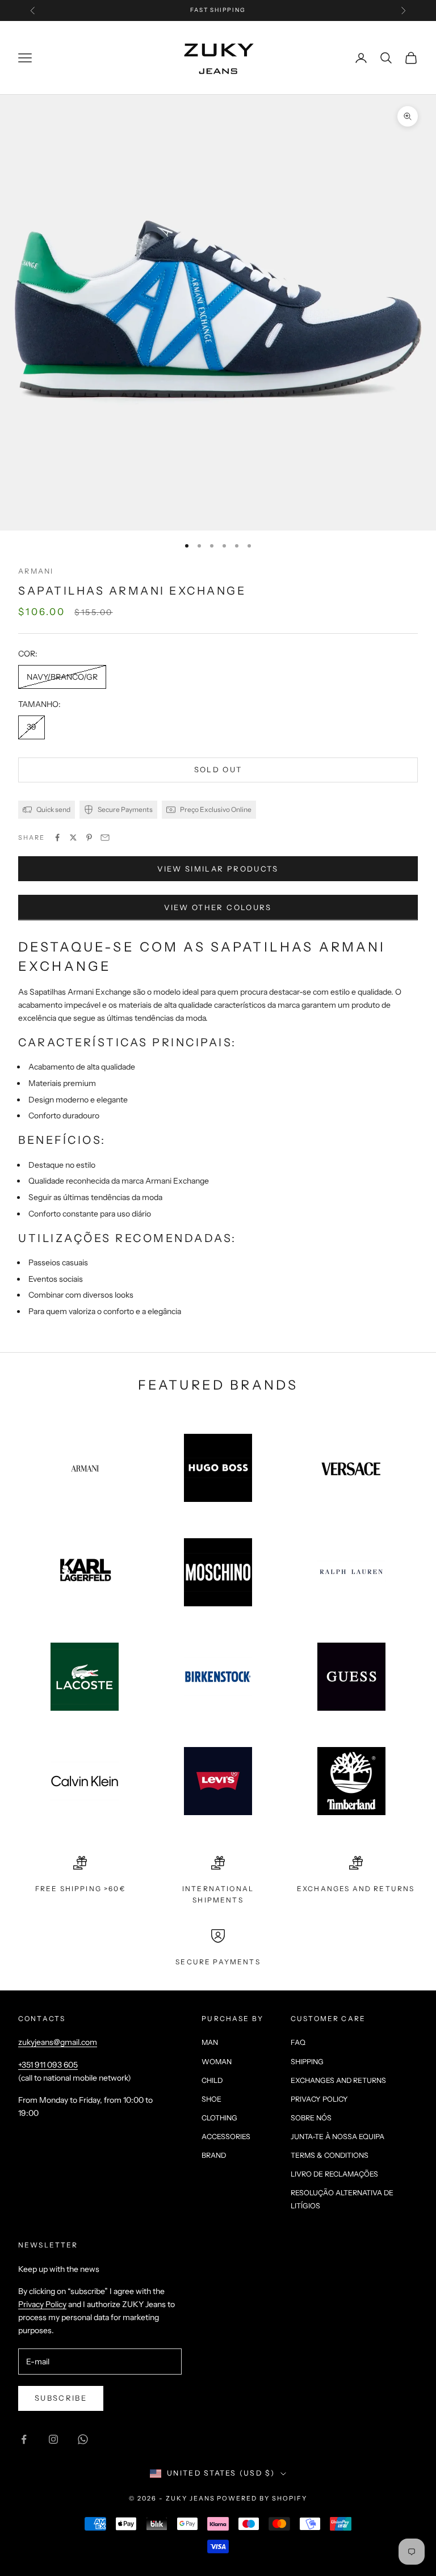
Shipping (307, 2062)
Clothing (219, 2118)
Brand (214, 2155)
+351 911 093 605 (48, 2065)
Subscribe (61, 2398)
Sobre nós (311, 2118)
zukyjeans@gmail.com (58, 2042)
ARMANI (36, 571)
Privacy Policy (319, 2099)
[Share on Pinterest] (89, 837)
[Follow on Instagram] (53, 2439)
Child (212, 2080)
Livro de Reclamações (334, 2174)
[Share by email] (105, 837)
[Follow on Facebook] (24, 2439)
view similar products (218, 869)
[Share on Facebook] (57, 837)
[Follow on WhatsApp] (83, 2439)
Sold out (218, 769)
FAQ (298, 2042)
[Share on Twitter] (73, 837)
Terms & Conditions (330, 2155)
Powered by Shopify (262, 2498)
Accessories (226, 2137)
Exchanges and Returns (338, 2080)
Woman (217, 2062)
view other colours (218, 907)
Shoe (211, 2099)
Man (210, 2042)
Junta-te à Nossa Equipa (338, 2137)
